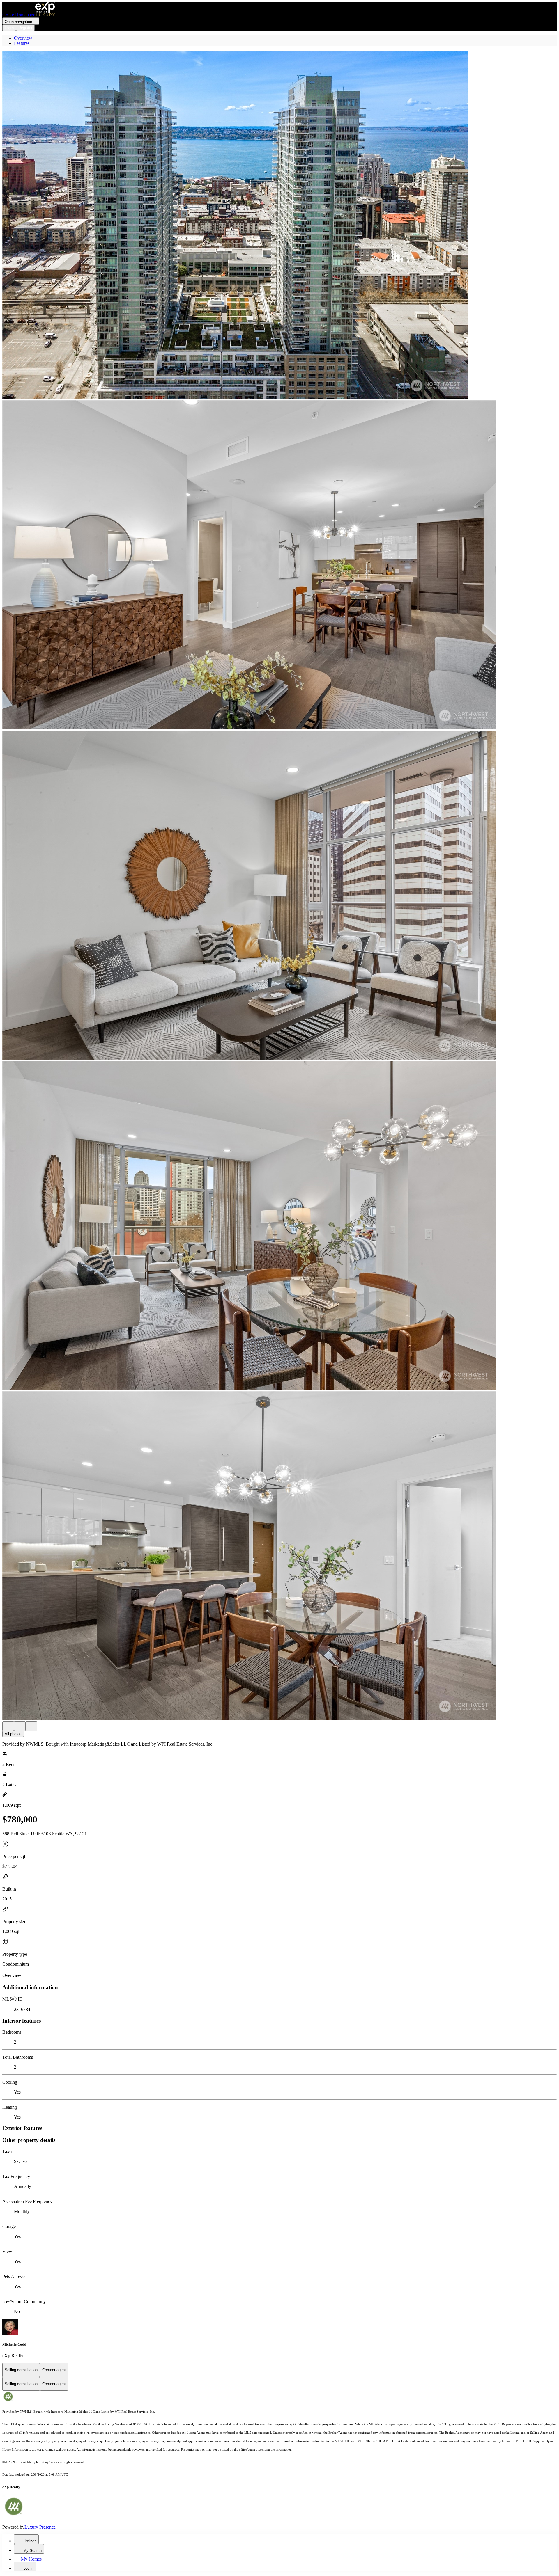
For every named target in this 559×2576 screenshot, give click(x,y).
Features (22, 43)
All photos (13, 1734)
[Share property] (31, 1726)
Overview (23, 38)
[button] (279, 225)
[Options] (8, 1726)
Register (25, 28)
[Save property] (20, 1726)
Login (9, 28)
